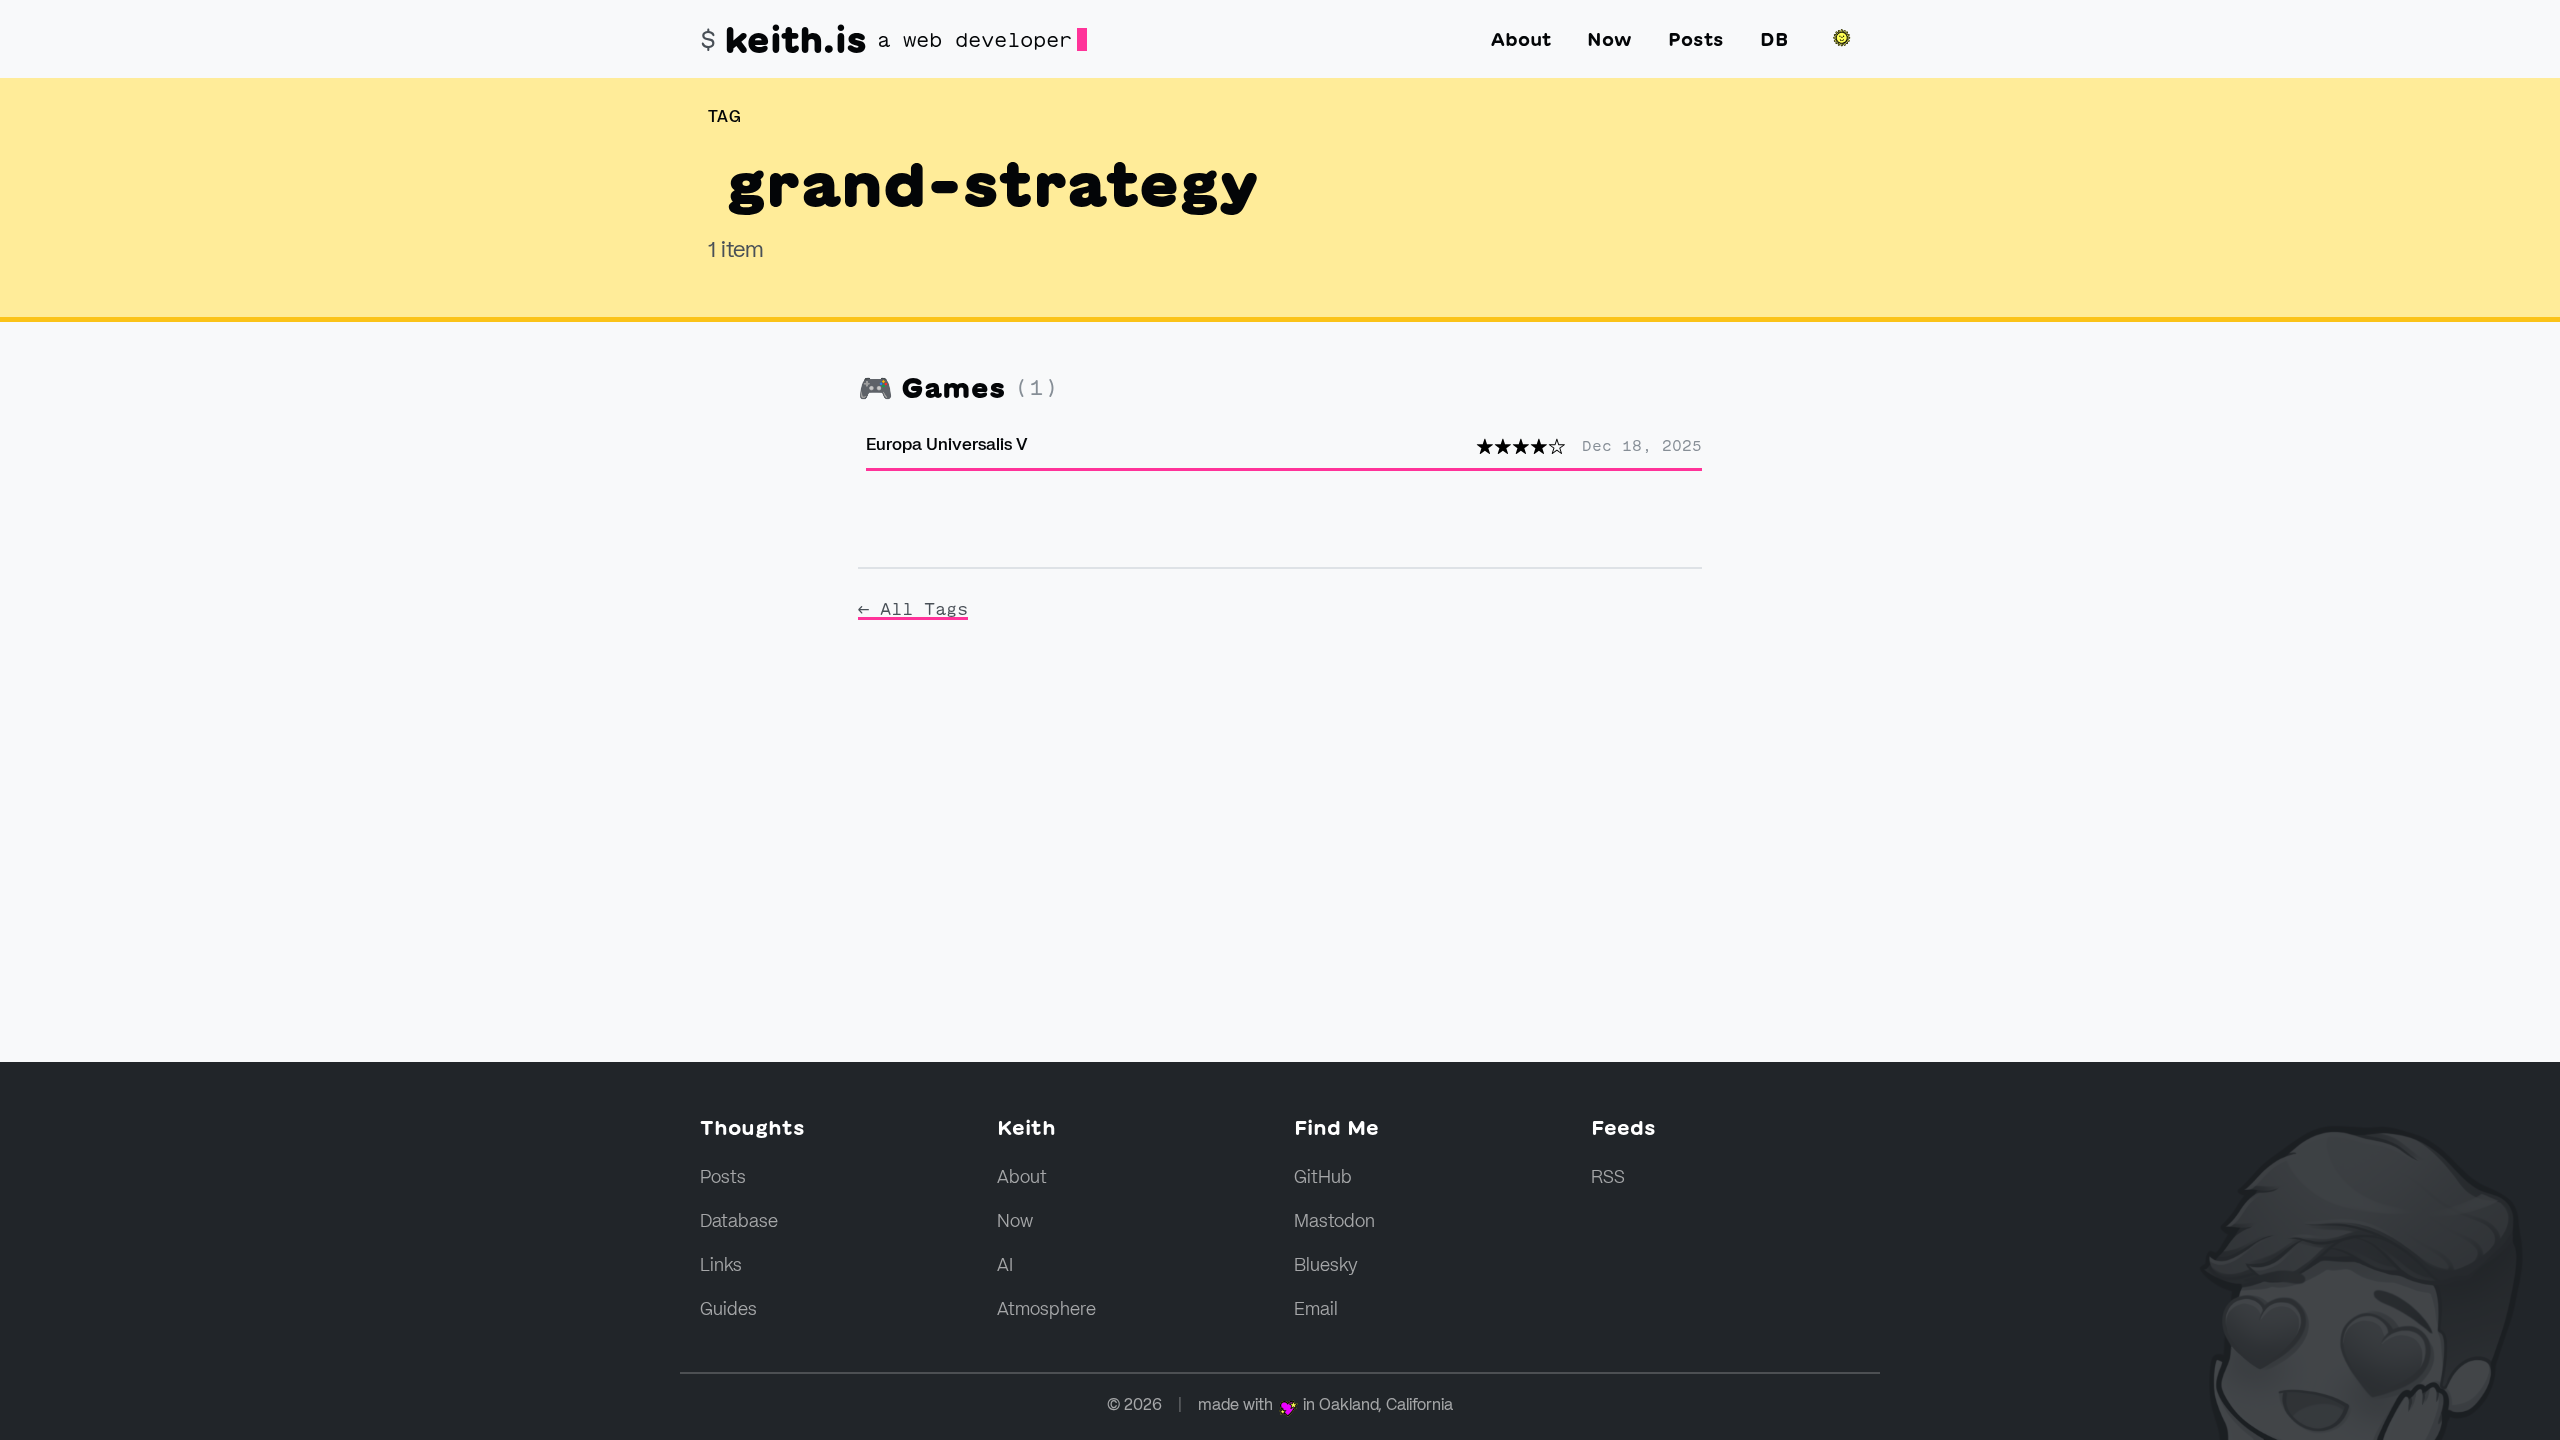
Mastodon (1334, 1222)
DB (1774, 39)
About (1521, 39)
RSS (1608, 1178)
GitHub (1323, 1178)
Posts (1696, 39)
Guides (728, 1310)
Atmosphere (1046, 1310)
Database (739, 1222)
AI (1005, 1266)
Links (721, 1266)
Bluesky (1326, 1266)
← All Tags (913, 609)
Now (1609, 39)
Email (1316, 1310)
